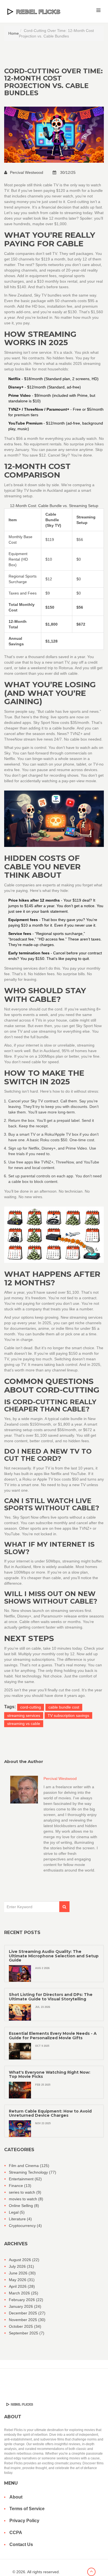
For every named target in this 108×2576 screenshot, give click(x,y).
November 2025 (27, 2320)
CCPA (16, 2533)
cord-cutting (31, 1707)
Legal (17, 2212)
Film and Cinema (29, 2166)
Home (14, 33)
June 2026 (22, 2273)
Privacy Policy (24, 2521)
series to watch (25, 2192)
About (16, 2497)
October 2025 (25, 2326)
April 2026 (22, 2286)
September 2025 (27, 2333)
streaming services (24, 1715)
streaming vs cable (24, 1724)
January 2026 (25, 2306)
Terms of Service (27, 2509)
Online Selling (24, 2206)
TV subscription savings (68, 1715)
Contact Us (21, 2544)
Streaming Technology (33, 2172)
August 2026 (24, 2260)
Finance (20, 2186)
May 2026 (22, 2280)
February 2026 (26, 2300)
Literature (20, 2219)
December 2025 (27, 2313)
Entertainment (25, 2179)
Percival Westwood (27, 172)
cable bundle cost (64, 1707)
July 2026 (21, 2266)
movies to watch (26, 2199)
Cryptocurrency (25, 2226)
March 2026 (24, 2293)
